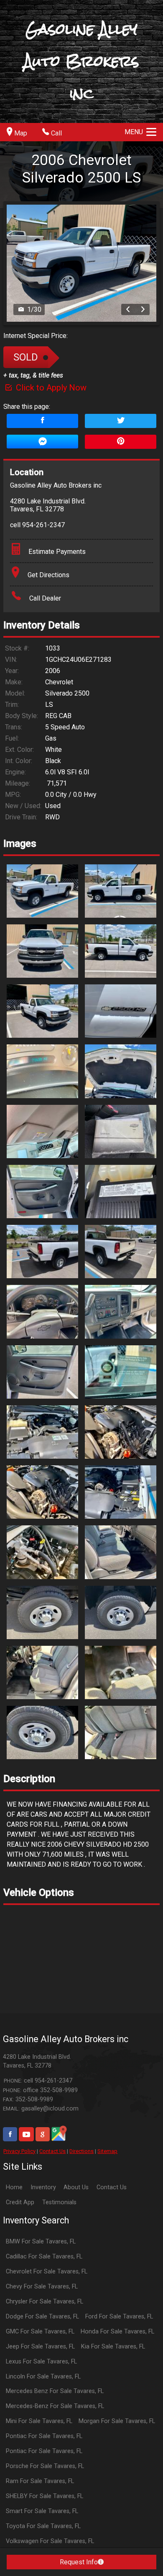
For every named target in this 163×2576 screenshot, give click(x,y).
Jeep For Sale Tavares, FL (40, 2347)
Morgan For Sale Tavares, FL (117, 2421)
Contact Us (52, 2151)
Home (14, 2187)
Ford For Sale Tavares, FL (119, 2317)
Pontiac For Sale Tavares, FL (44, 2436)
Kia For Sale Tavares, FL (113, 2347)
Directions (81, 2151)
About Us (76, 2187)
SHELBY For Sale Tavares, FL (45, 2496)
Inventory (43, 2187)
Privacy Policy (19, 2151)
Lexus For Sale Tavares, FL (41, 2362)
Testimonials (59, 2202)
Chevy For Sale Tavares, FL (42, 2287)
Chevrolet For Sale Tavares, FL (47, 2272)
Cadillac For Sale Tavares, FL (44, 2257)
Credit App (20, 2202)
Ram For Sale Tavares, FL (40, 2481)
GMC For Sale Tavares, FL (40, 2332)
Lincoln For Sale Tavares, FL (43, 2377)
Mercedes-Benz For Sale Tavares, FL (55, 2406)
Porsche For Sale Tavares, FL (45, 2466)
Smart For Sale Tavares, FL (42, 2511)
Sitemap (107, 2151)
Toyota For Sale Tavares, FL (43, 2526)
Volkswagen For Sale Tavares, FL (50, 2541)
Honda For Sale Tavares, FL (117, 2332)
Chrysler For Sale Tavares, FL (45, 2302)
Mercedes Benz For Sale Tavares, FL (55, 2391)
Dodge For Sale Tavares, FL (42, 2317)
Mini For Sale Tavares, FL (39, 2421)
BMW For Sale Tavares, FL (41, 2242)
